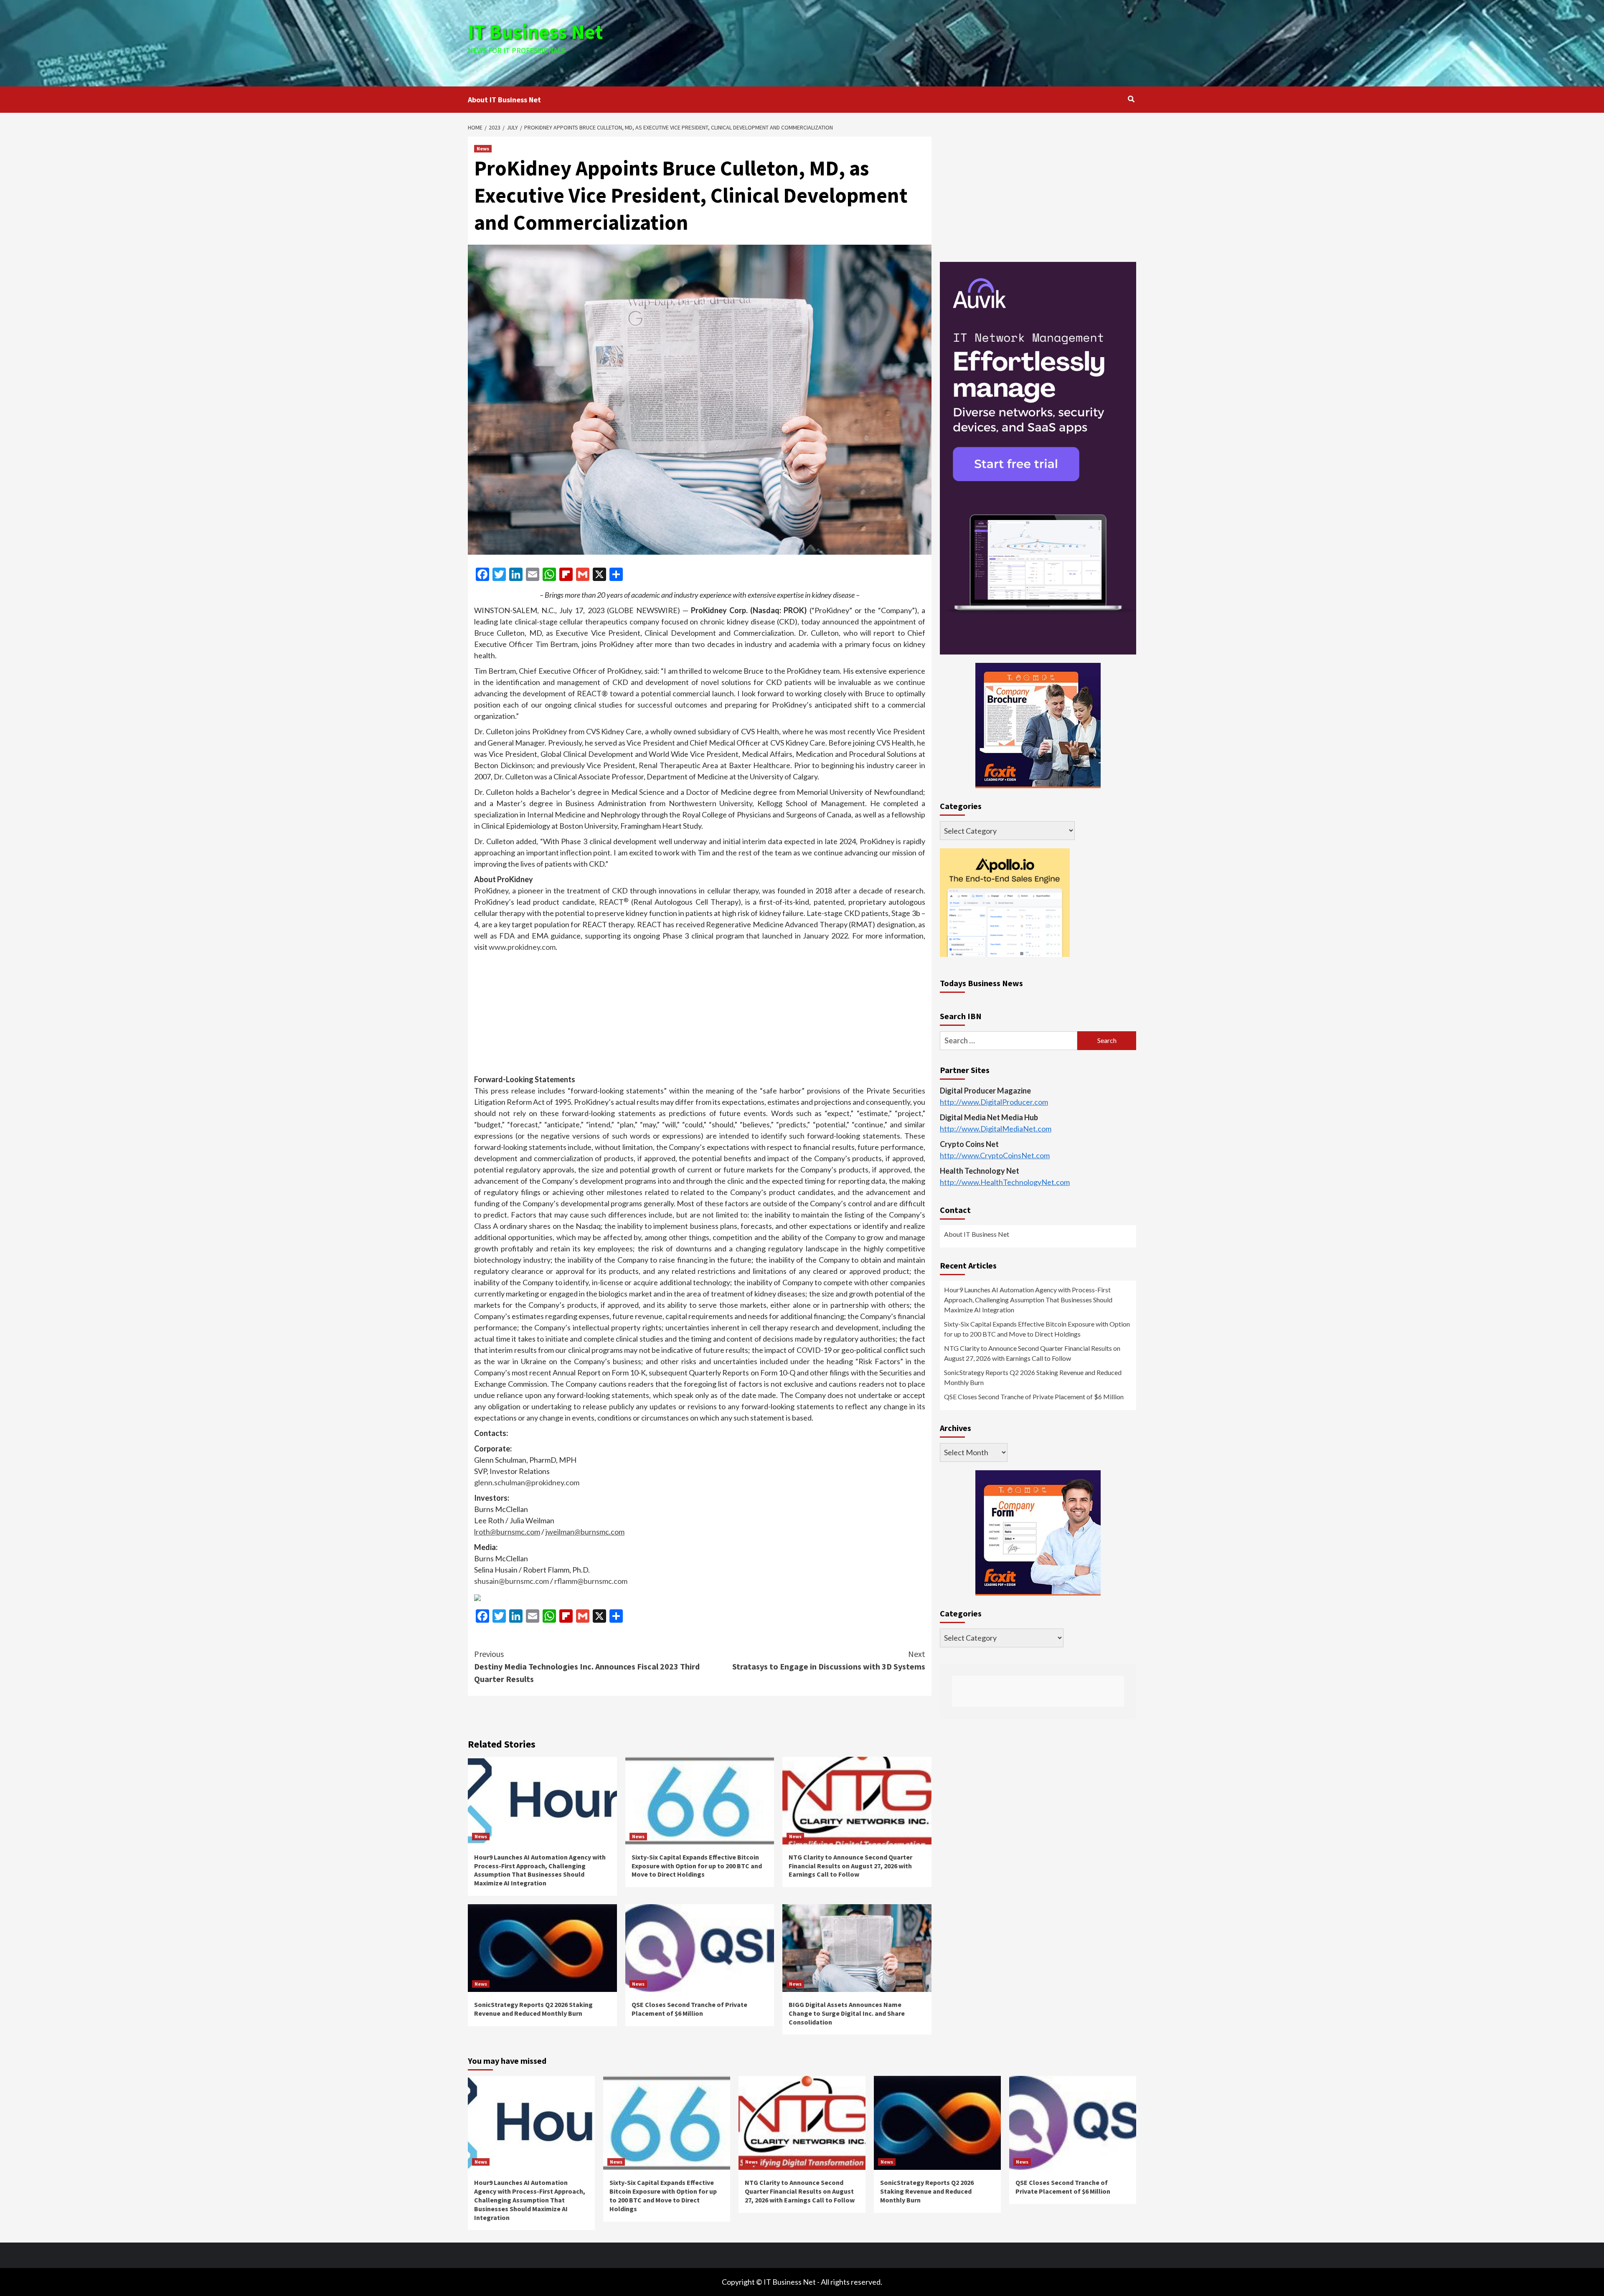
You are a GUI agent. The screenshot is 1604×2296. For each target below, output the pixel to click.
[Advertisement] (914, 42)
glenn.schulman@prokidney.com (527, 1482)
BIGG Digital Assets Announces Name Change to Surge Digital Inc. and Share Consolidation (847, 2013)
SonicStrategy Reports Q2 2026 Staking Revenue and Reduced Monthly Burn (533, 2009)
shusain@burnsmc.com (511, 1581)
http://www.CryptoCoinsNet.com (995, 1155)
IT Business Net (536, 32)
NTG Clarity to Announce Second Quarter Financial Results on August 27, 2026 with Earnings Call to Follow (850, 1866)
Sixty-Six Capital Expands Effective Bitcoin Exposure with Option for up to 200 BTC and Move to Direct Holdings (697, 1866)
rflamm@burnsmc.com (591, 1581)
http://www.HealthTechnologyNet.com (1005, 1182)
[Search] (1131, 99)
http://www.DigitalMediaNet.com (996, 1129)
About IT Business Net (504, 100)
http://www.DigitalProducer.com (994, 1102)
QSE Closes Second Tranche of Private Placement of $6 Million (689, 2009)
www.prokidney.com (522, 947)
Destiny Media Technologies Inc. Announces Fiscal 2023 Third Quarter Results (587, 1666)
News (483, 148)
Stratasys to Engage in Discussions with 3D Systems (829, 1660)
